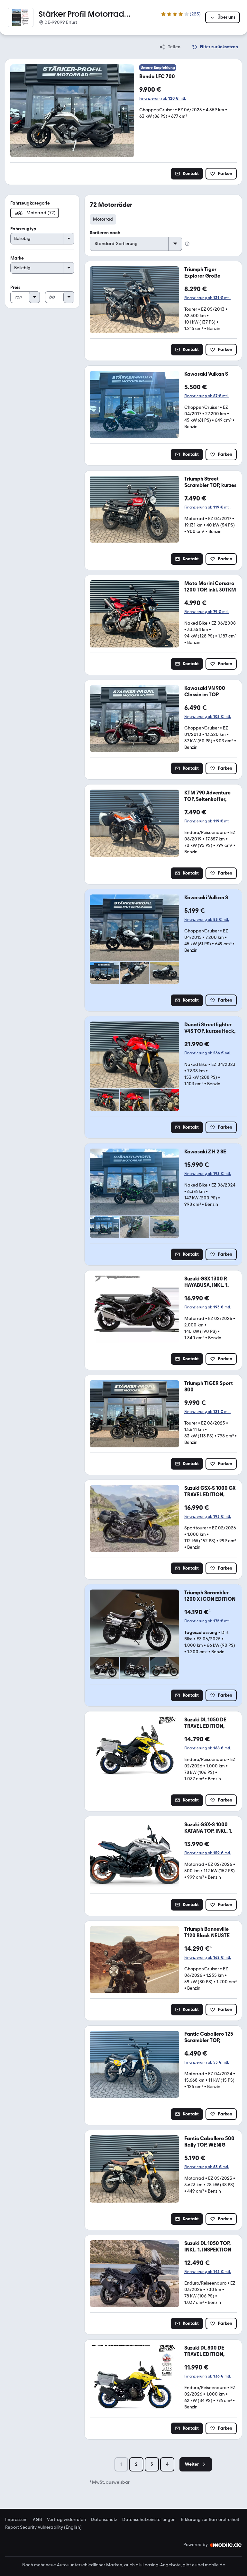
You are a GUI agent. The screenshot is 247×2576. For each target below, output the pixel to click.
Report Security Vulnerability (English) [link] (43, 2527)
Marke (17, 258)
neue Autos (57, 2565)
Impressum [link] (16, 2520)
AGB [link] (37, 2520)
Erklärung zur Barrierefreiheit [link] (210, 2520)
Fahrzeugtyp (23, 229)
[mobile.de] (226, 2545)
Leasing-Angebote (162, 2565)
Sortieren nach (105, 233)
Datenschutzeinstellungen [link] (149, 2520)
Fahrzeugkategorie (30, 203)
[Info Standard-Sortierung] (187, 244)
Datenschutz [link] (104, 2520)
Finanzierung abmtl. (163, 98)
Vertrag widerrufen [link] (66, 2520)
